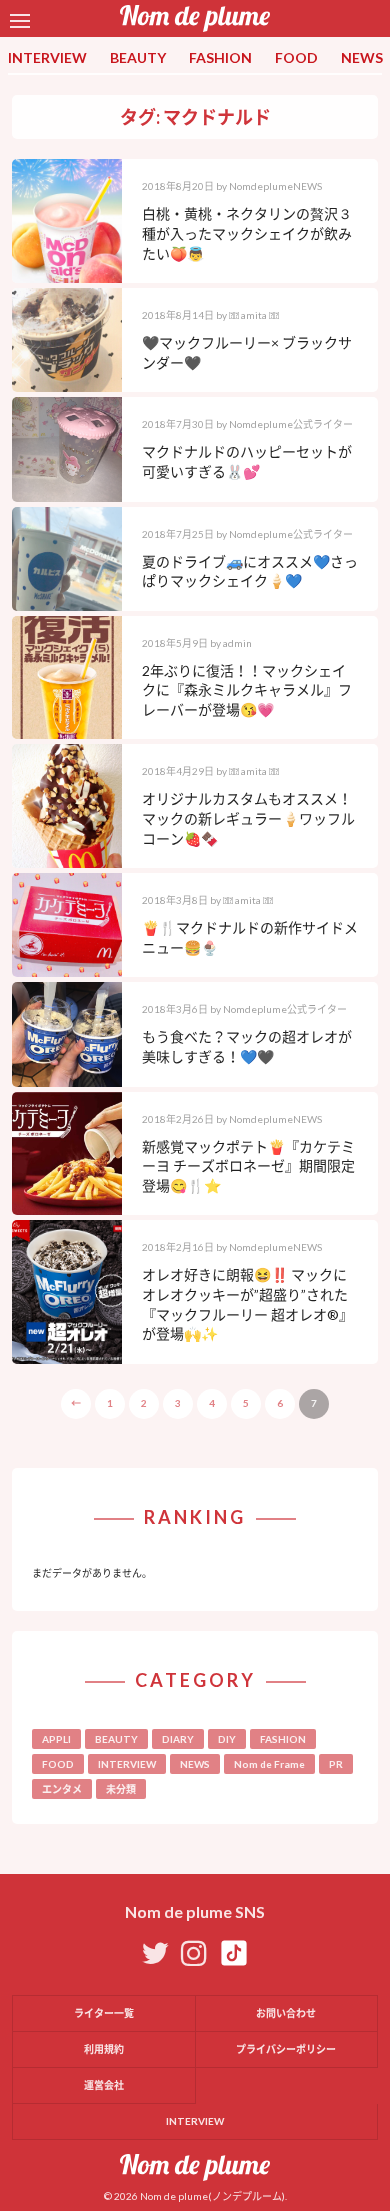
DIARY (178, 1739)
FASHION (220, 57)
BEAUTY (138, 57)
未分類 (121, 1789)
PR (336, 1764)
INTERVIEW (47, 57)
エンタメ (62, 1789)
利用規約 (104, 2049)
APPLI (56, 1739)
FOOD (296, 57)
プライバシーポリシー (286, 2049)
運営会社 (104, 2085)
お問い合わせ (286, 2013)
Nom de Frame (269, 1764)
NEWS (362, 57)
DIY (227, 1739)
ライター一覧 (104, 2013)
